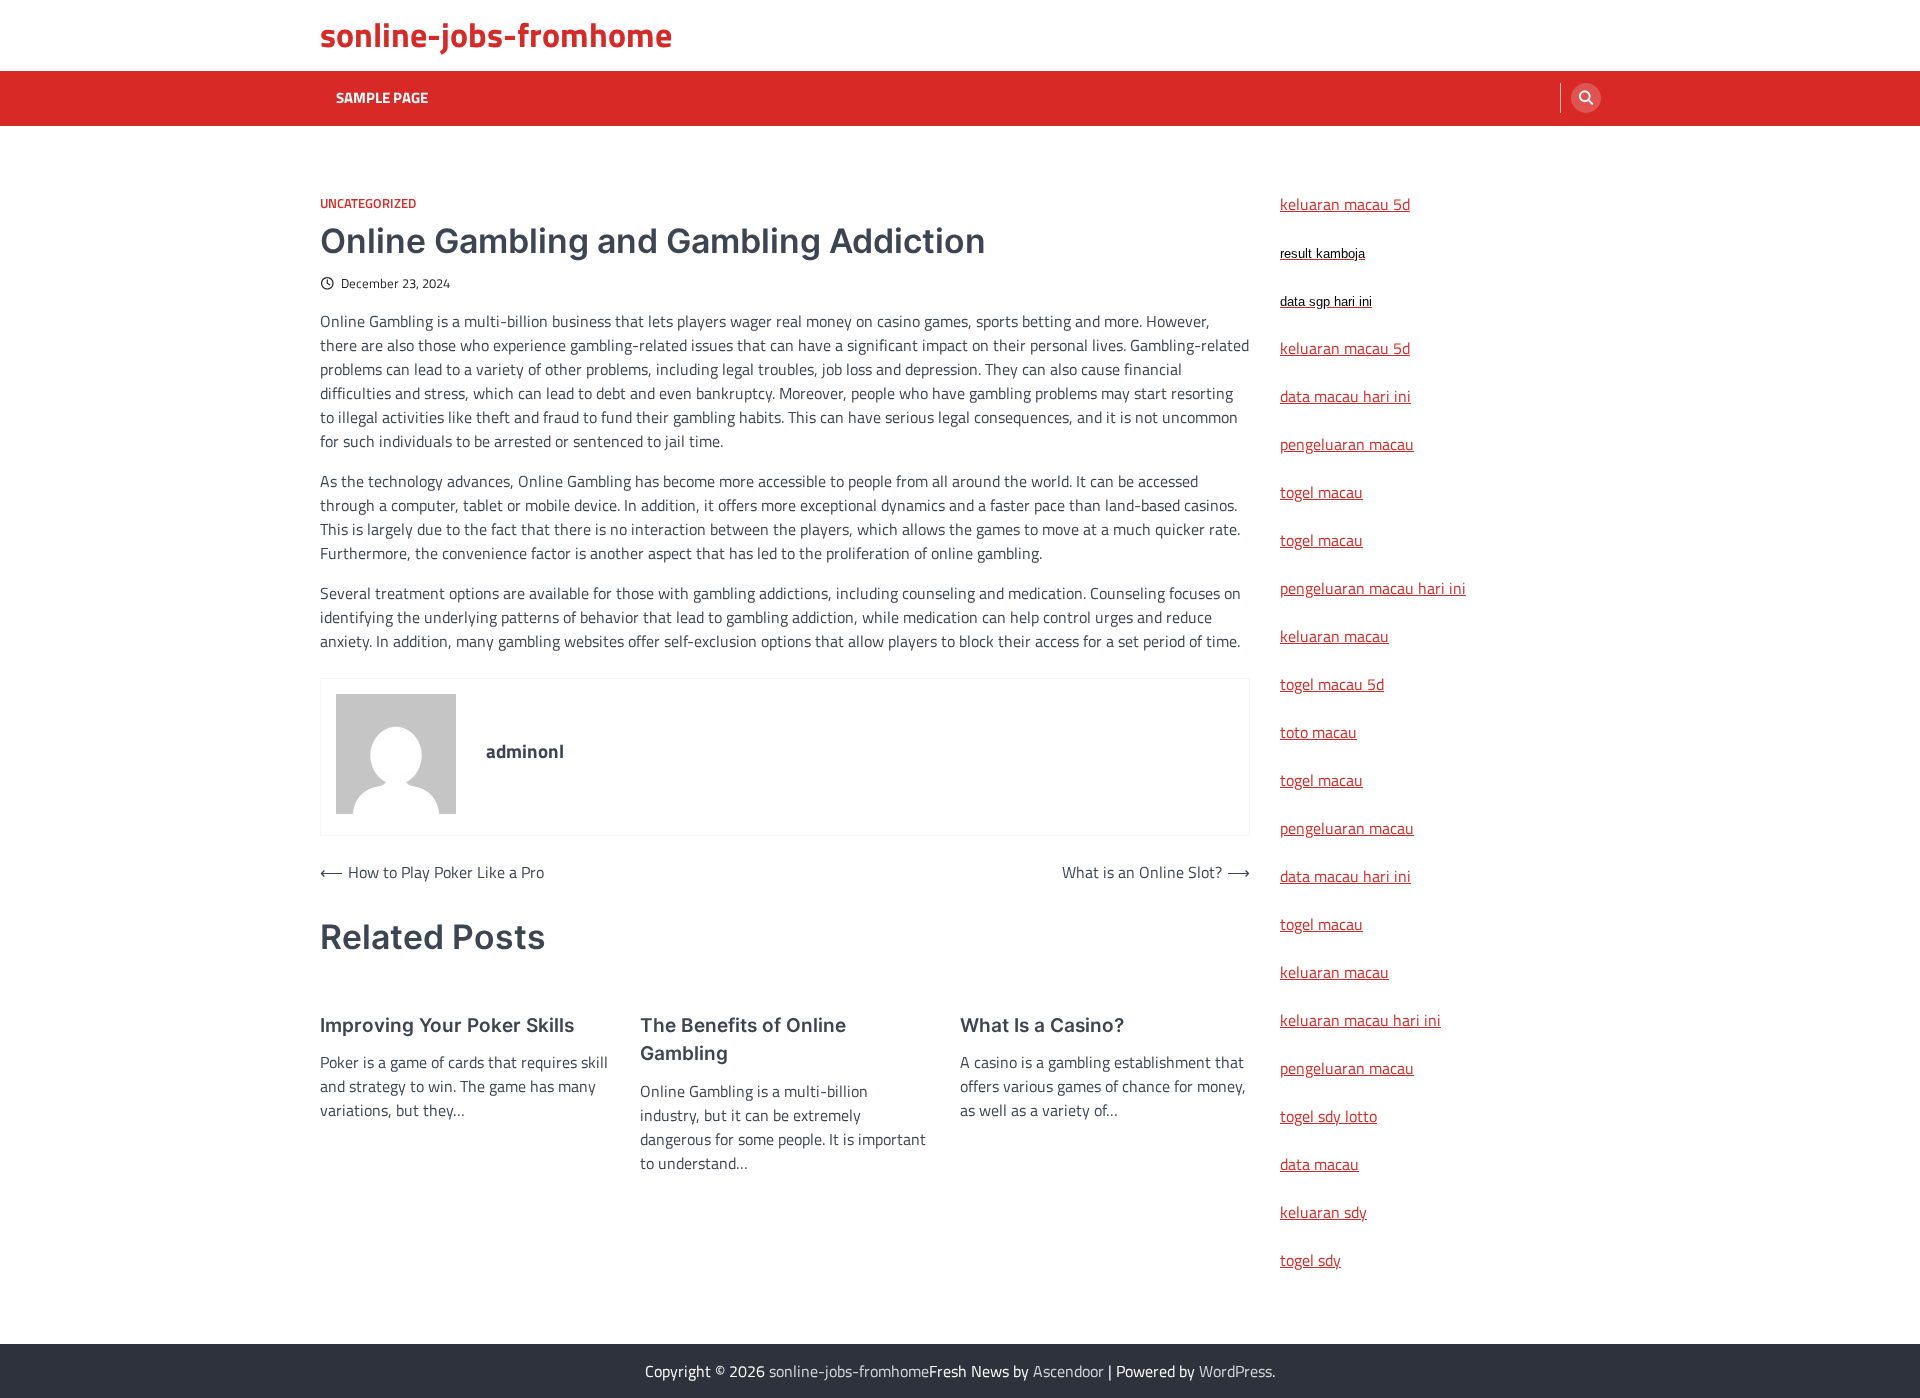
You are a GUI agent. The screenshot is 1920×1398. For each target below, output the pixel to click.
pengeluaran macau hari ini (1373, 588)
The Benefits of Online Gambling (743, 1040)
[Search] (1586, 98)
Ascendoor (1068, 1371)
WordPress (1235, 1371)
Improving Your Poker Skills (447, 1025)
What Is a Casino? (1042, 1025)
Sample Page (382, 98)
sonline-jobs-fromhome (496, 34)
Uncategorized (368, 203)
